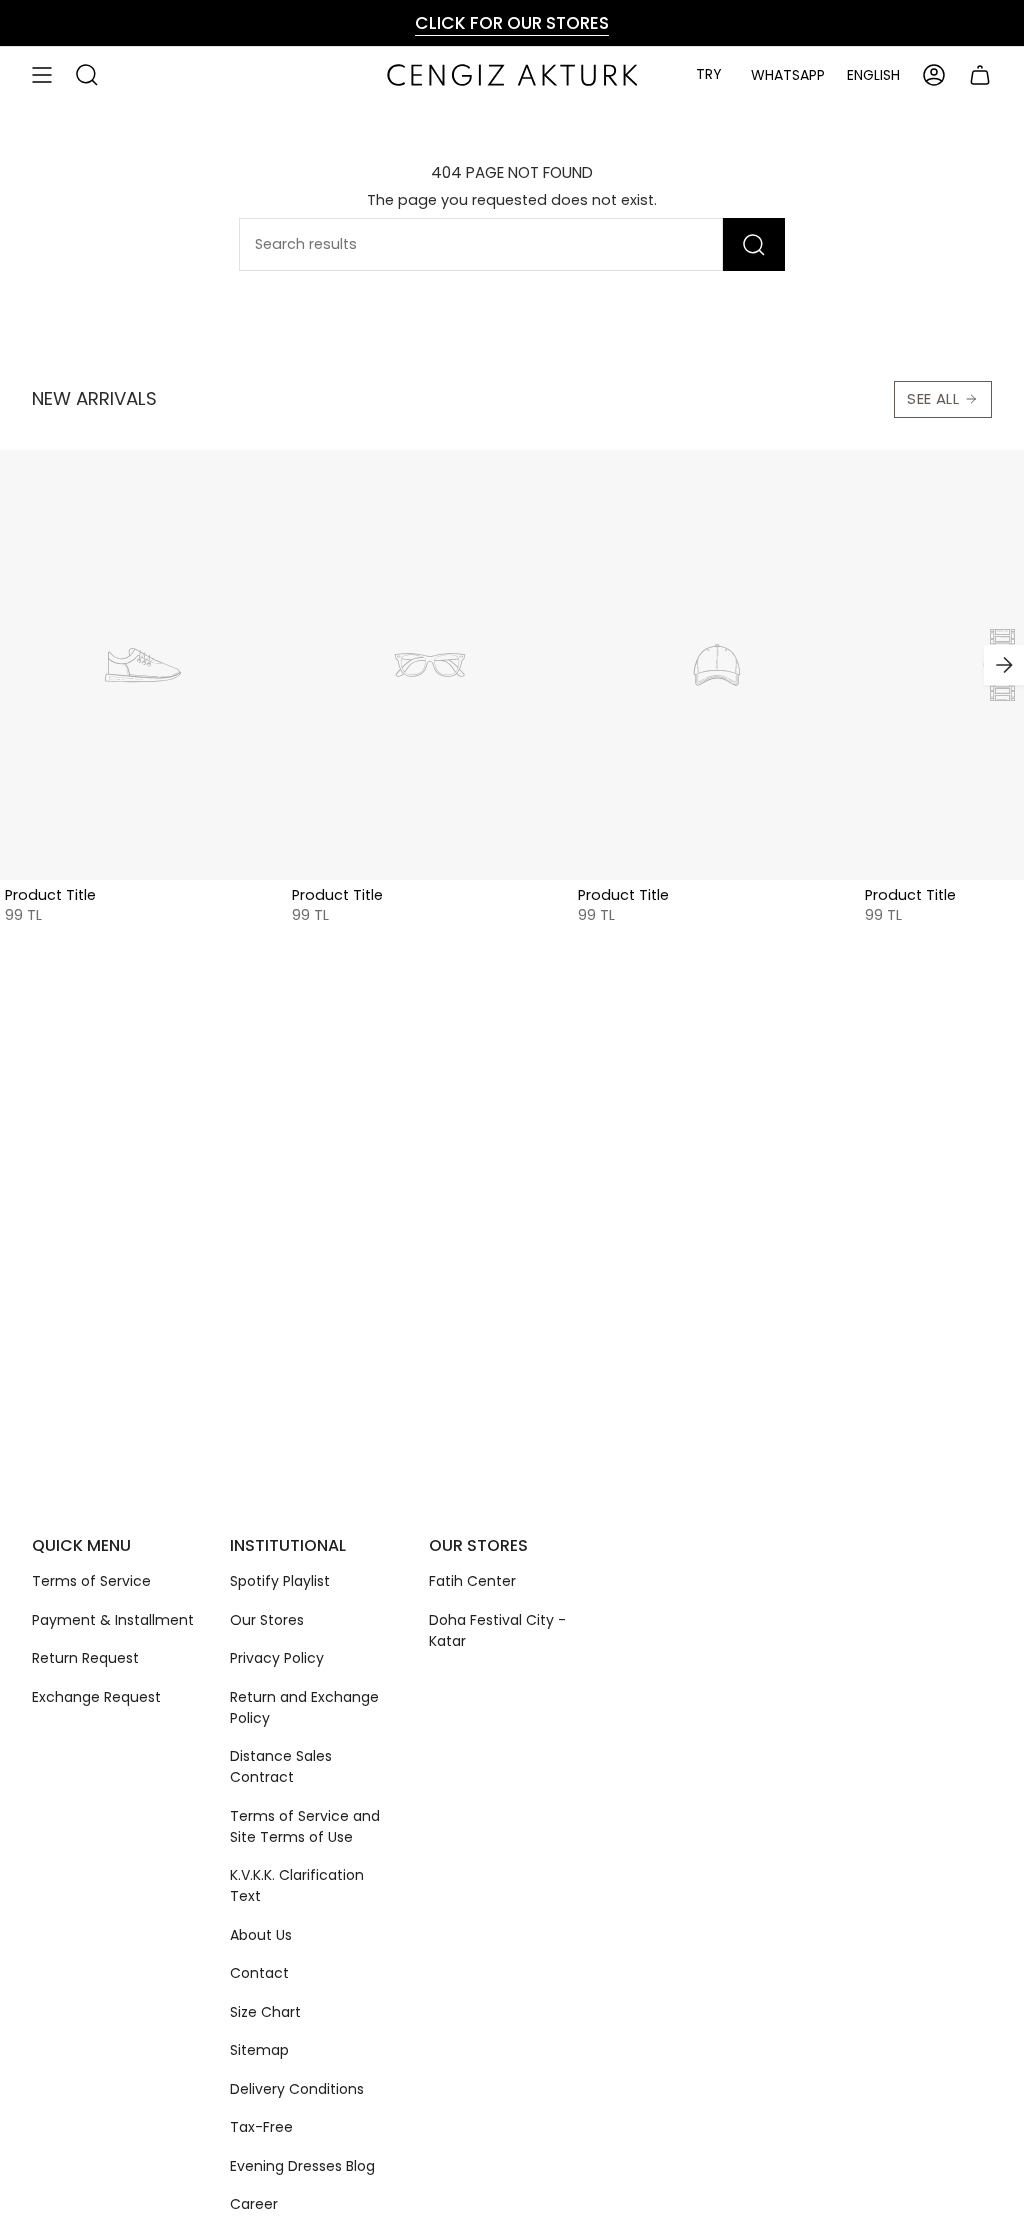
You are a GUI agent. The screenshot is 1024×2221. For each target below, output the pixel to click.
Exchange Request (96, 1697)
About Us (261, 1935)
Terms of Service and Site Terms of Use (305, 1826)
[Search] (754, 244)
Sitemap (259, 2050)
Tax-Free (261, 2127)
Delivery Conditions (297, 2089)
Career (254, 2204)
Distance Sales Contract (281, 1766)
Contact (259, 1973)
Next (1004, 665)
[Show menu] (42, 75)
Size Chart (265, 2012)
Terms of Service (91, 1581)
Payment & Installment (113, 1620)
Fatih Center (472, 1581)
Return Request (85, 1658)
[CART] (980, 75)
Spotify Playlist (280, 1581)
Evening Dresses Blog (302, 2166)
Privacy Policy (277, 1658)
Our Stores (267, 1620)
